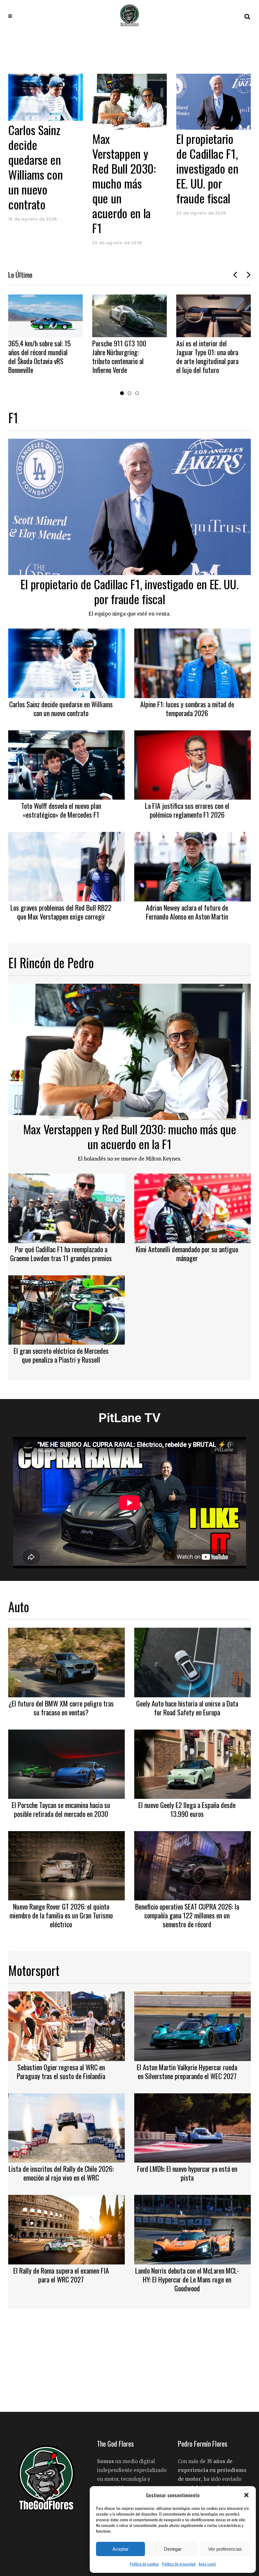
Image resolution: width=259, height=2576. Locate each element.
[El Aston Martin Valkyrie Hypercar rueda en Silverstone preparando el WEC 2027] (193, 2025)
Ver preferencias (225, 2549)
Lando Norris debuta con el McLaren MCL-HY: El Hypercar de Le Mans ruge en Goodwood (187, 2279)
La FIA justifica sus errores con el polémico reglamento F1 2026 (187, 810)
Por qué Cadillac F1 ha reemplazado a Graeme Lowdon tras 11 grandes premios (61, 1254)
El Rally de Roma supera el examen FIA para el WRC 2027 (61, 2275)
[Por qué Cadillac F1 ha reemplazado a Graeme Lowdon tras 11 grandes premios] (66, 1207)
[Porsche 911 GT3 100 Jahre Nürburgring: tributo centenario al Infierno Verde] (45, 316)
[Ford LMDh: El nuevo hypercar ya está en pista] (193, 2127)
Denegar (173, 2549)
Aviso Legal (207, 2564)
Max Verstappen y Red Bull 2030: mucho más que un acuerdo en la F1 (40, 183)
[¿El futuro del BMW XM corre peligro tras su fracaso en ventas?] (66, 1662)
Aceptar (120, 2549)
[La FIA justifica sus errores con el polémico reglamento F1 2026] (193, 764)
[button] (246, 2495)
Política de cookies (144, 2564)
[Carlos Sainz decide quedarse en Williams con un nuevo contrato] (214, 97)
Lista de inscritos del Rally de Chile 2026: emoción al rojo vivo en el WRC (61, 2173)
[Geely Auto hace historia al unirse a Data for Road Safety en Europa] (193, 1662)
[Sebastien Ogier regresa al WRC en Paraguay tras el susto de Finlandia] (66, 2025)
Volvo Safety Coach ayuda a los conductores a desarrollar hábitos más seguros (208, 356)
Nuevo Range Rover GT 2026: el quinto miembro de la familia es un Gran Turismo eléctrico (61, 1915)
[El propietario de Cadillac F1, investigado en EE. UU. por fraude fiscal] (129, 102)
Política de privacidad (179, 2564)
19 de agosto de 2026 (201, 219)
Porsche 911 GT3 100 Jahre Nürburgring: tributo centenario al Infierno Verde (35, 356)
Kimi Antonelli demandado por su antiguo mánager (187, 1254)
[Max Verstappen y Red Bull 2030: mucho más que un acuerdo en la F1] (45, 102)
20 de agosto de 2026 (33, 243)
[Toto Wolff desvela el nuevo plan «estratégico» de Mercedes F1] (66, 764)
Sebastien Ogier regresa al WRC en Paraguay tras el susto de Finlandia (61, 2071)
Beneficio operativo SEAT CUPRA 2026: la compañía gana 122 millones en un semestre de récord (187, 1915)
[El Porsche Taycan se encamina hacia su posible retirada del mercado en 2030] (66, 1763)
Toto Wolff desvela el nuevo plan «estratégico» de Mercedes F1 (61, 810)
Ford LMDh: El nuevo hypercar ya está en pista (187, 2173)
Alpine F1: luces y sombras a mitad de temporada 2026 (187, 709)
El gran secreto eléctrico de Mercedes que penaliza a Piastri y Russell (61, 1355)
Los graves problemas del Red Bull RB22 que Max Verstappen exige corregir (61, 912)
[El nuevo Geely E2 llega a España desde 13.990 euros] (193, 1763)
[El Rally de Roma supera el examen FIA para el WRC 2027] (66, 2229)
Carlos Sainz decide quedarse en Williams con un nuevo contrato (203, 167)
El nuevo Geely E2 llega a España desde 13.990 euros (187, 1809)
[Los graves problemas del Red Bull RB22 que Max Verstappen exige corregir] (66, 866)
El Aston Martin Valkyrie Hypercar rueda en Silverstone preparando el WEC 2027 (187, 2071)
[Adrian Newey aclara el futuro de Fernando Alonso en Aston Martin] (193, 866)
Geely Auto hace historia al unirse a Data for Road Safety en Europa (187, 1708)
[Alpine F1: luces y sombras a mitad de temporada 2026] (193, 662)
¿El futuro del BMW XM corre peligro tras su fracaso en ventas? (61, 1708)
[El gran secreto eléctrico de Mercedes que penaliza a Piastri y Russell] (66, 1309)
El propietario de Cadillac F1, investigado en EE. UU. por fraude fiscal (123, 168)
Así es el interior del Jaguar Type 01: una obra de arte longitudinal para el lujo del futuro (123, 356)
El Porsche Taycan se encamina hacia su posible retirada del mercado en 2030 (61, 1809)
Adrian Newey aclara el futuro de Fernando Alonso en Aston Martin (187, 912)
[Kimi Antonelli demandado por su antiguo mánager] (193, 1207)
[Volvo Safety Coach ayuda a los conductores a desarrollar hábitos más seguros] (214, 316)
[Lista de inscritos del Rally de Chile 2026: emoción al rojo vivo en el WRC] (66, 2127)
